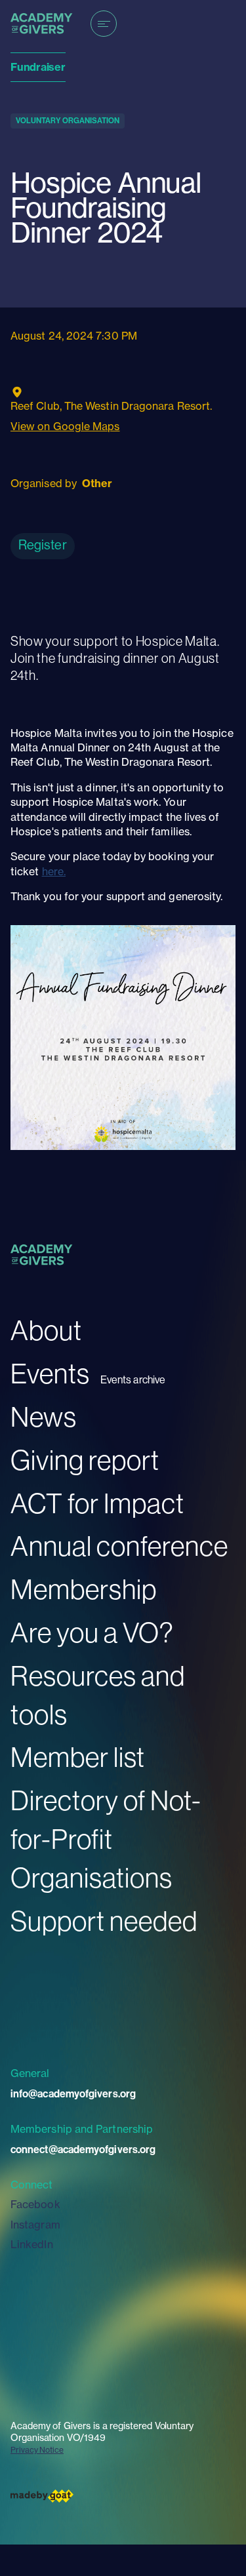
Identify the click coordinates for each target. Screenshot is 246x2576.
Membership (84, 1589)
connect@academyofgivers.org (83, 2149)
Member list (78, 1757)
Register (43, 545)
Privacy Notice (37, 2450)
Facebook (35, 2204)
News (44, 1417)
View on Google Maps (65, 426)
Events (50, 1373)
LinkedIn (32, 2244)
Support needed (104, 1921)
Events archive (133, 1380)
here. (54, 871)
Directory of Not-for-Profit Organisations (106, 1839)
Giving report (85, 1460)
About (46, 1330)
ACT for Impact (97, 1503)
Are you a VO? (92, 1632)
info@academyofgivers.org (73, 2093)
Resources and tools (98, 1695)
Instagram (35, 2225)
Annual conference (119, 1546)
